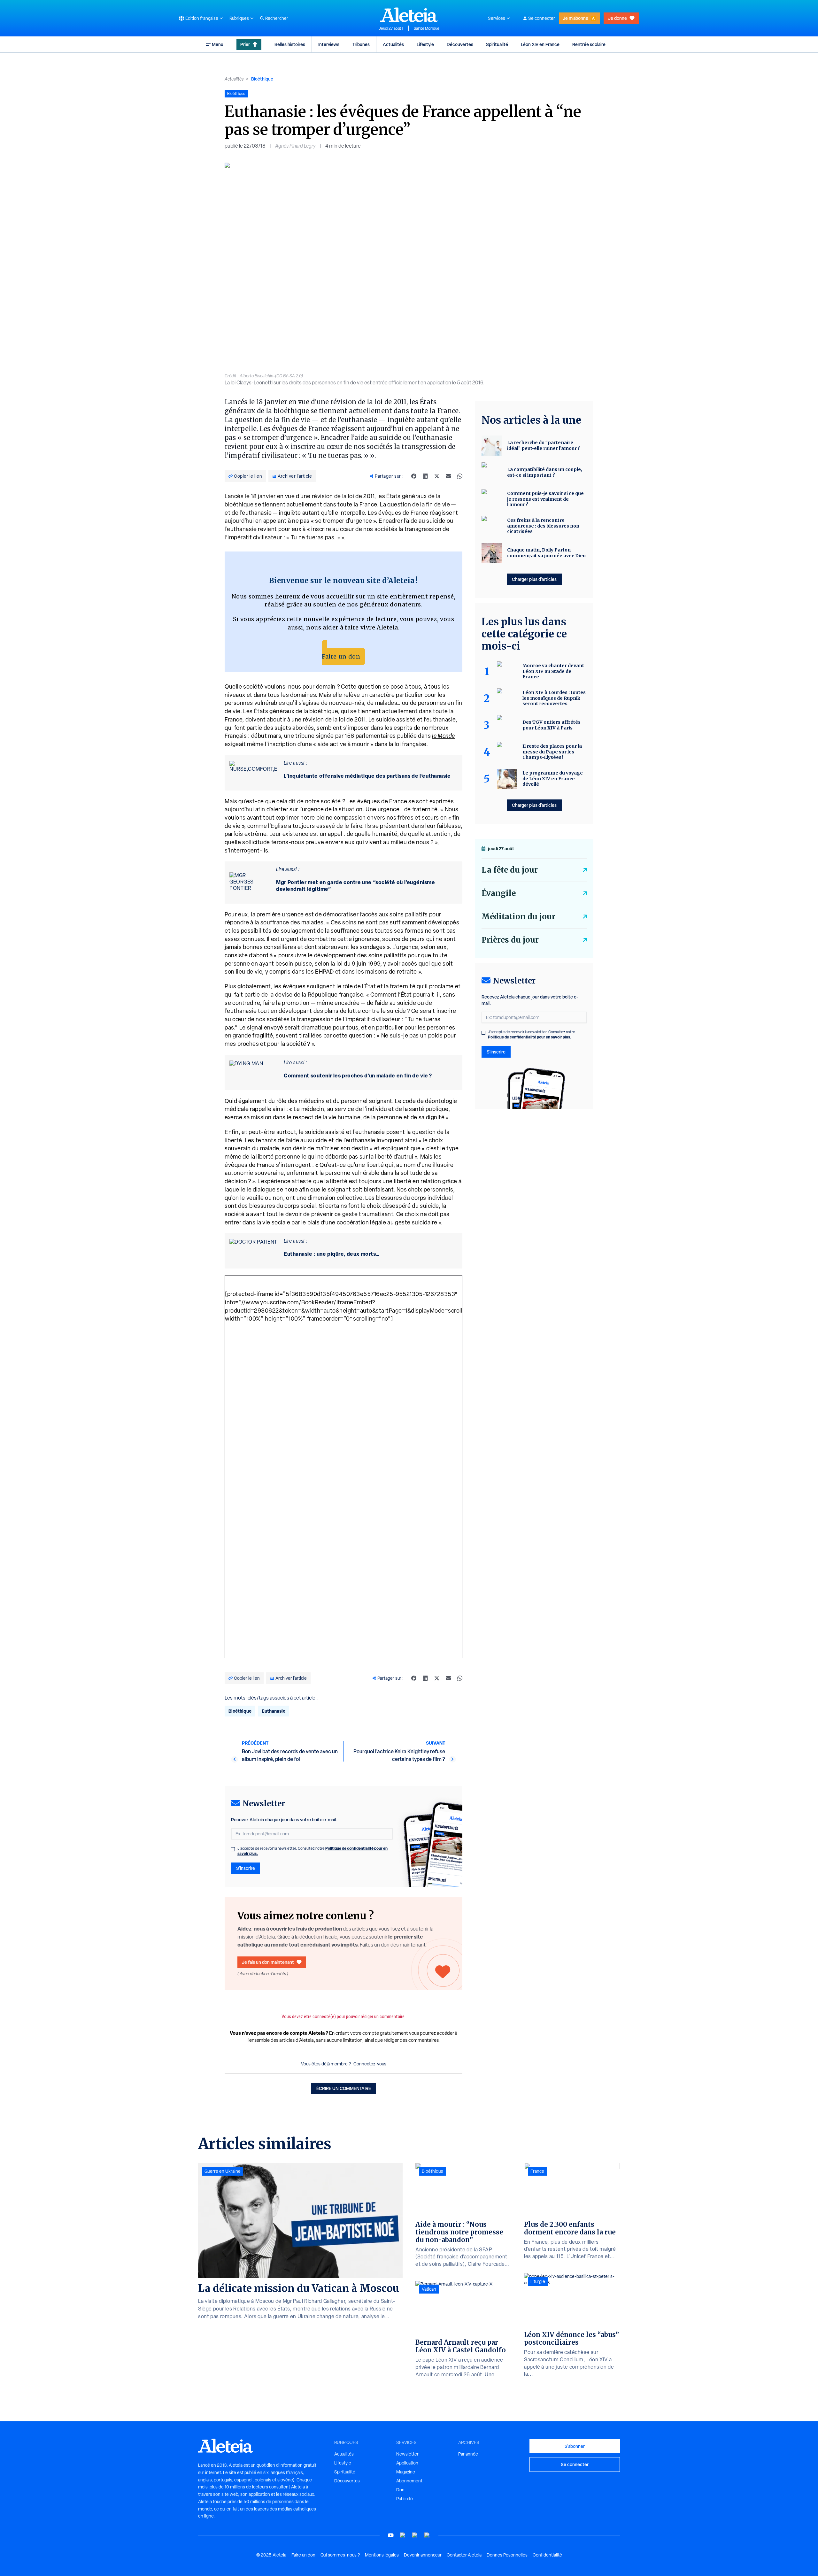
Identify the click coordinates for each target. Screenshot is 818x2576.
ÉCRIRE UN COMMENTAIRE (344, 2088)
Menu (218, 44)
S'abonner (575, 2446)
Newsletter (407, 2454)
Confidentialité (547, 2555)
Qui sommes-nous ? (340, 2555)
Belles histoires (290, 44)
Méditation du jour (518, 917)
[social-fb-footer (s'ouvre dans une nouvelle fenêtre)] (403, 2535)
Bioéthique (262, 79)
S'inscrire (246, 1868)
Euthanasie (274, 1711)
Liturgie (538, 2281)
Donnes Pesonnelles (507, 2555)
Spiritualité (497, 44)
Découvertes (460, 44)
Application (407, 2463)
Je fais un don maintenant (268, 1962)
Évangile (499, 893)
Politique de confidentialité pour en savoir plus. (530, 1037)
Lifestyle (425, 44)
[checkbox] (233, 1849)
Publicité (405, 2499)
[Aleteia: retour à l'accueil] (409, 15)
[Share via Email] (448, 476)
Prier (245, 44)
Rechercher (277, 18)
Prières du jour (510, 940)
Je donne (617, 18)
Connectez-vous (370, 2064)
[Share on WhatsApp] (460, 476)
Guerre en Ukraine (223, 2171)
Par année (468, 2454)
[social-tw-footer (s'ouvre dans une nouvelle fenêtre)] (415, 2535)
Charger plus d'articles (534, 579)
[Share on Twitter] (437, 476)
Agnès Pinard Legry (295, 146)
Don (400, 2490)
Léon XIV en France (540, 44)
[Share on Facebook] (414, 476)
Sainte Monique (427, 28)
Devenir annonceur (423, 2555)
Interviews (329, 44)
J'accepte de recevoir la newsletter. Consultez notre (313, 1851)
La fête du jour (510, 870)
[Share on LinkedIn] (425, 476)
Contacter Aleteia (464, 2555)
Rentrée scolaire (589, 44)
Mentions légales (382, 2555)
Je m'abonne (575, 18)
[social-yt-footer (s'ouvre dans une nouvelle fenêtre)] (391, 2535)
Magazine (406, 2472)
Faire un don (341, 656)
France (537, 2171)
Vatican (429, 2289)
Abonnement (409, 2481)
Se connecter (542, 18)
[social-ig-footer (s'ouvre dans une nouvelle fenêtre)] (427, 2535)
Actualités (393, 44)
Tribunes (361, 44)
